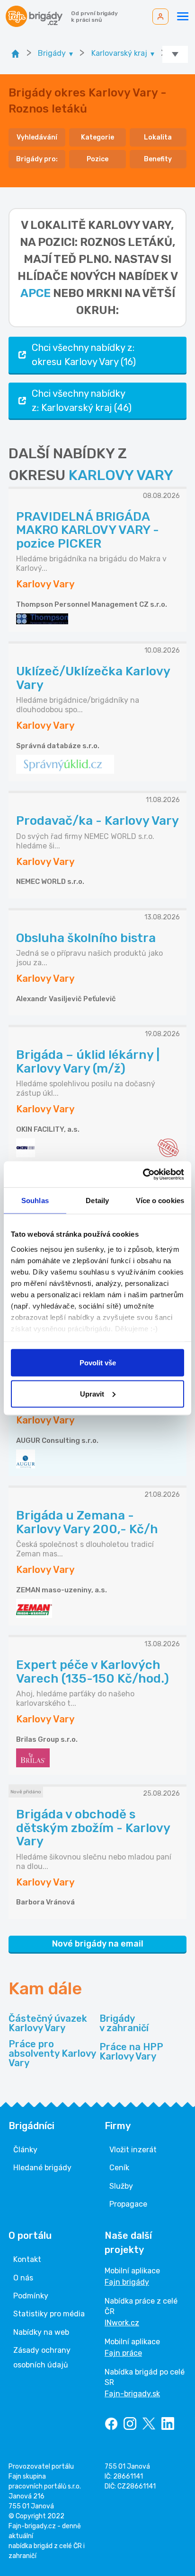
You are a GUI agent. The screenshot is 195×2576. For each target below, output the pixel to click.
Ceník (119, 2168)
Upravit (92, 1393)
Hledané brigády (42, 2168)
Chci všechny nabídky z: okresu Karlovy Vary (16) (84, 355)
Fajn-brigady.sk (132, 2394)
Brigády (124, 2023)
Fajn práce (123, 2353)
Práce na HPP (131, 2052)
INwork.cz (122, 2323)
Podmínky (31, 2296)
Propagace (128, 2204)
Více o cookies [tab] (160, 1201)
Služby (121, 2186)
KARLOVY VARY (121, 475)
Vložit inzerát (133, 2150)
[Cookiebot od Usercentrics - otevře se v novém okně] (143, 1174)
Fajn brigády (127, 2282)
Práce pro (52, 2053)
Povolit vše (98, 1363)
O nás (23, 2278)
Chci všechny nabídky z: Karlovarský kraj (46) (82, 401)
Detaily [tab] (97, 1201)
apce (35, 293)
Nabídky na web (41, 2332)
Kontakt (27, 2259)
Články (25, 2150)
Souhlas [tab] (35, 1201)
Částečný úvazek (48, 2023)
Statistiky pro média (49, 2314)
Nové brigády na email (98, 1944)
